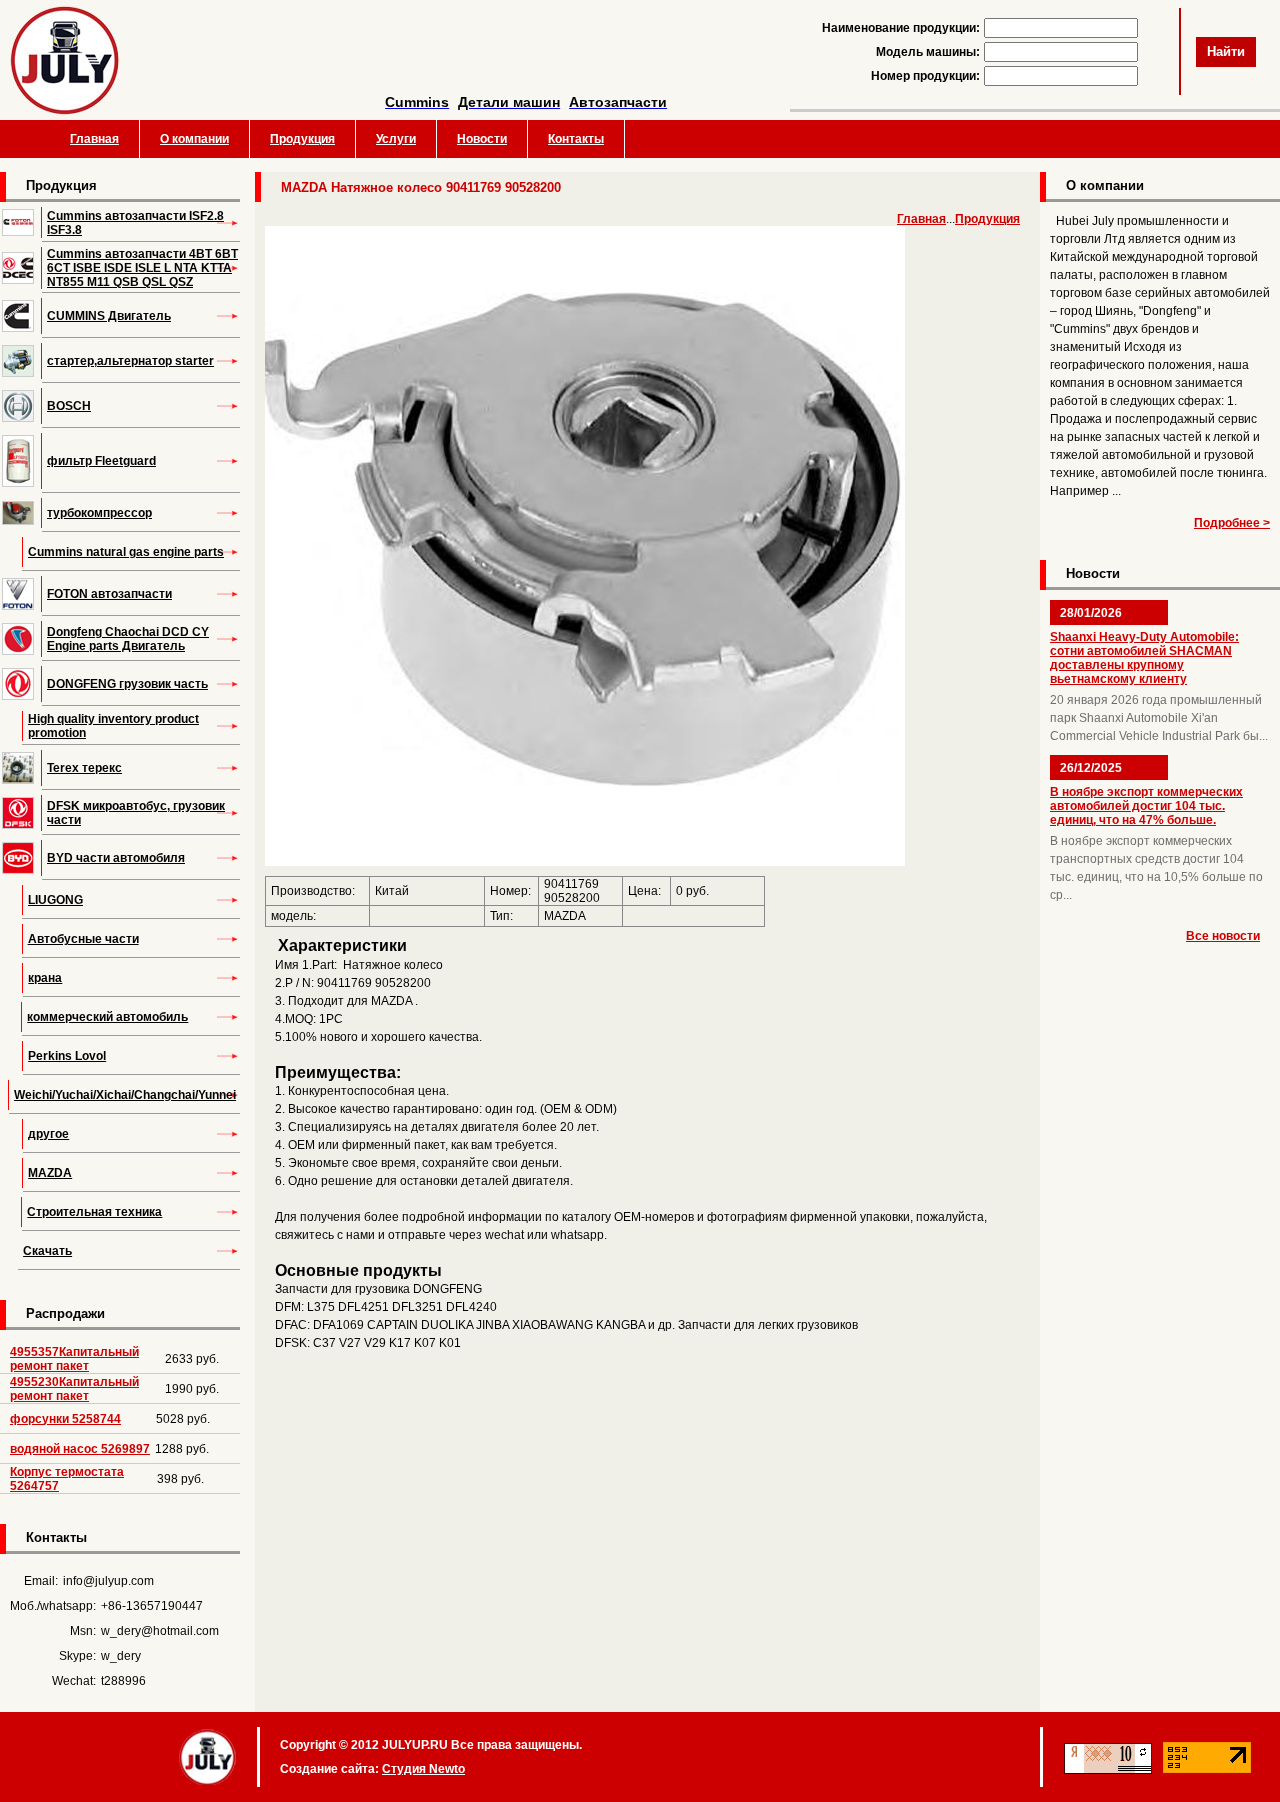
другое (48, 1134)
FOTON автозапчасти (109, 594)
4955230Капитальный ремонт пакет (74, 1389)
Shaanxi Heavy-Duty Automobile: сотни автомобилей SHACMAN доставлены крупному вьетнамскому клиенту (1144, 658)
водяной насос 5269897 (80, 1449)
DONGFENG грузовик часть (127, 684)
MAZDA (50, 1173)
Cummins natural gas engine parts (126, 552)
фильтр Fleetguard (101, 461)
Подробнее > (1232, 523)
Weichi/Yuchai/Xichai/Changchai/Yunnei (125, 1095)
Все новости (1223, 936)
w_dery (121, 1656)
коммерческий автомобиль (107, 1017)
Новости (482, 139)
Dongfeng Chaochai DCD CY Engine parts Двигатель (128, 639)
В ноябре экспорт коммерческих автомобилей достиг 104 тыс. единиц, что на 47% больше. (1146, 806)
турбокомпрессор (99, 513)
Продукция (302, 139)
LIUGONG (55, 900)
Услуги (396, 139)
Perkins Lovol (67, 1056)
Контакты (576, 139)
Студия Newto (423, 1769)
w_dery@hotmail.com (160, 1631)
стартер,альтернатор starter (130, 361)
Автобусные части (83, 939)
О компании (194, 139)
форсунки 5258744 (65, 1419)
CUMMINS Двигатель (109, 316)
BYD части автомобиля (116, 858)
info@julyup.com (108, 1581)
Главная (94, 139)
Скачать (47, 1251)
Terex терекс (84, 768)
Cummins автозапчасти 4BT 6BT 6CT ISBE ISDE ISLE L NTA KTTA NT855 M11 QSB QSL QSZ (142, 268)
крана (45, 978)
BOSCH (69, 406)
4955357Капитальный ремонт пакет (74, 1359)
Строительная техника (94, 1212)
